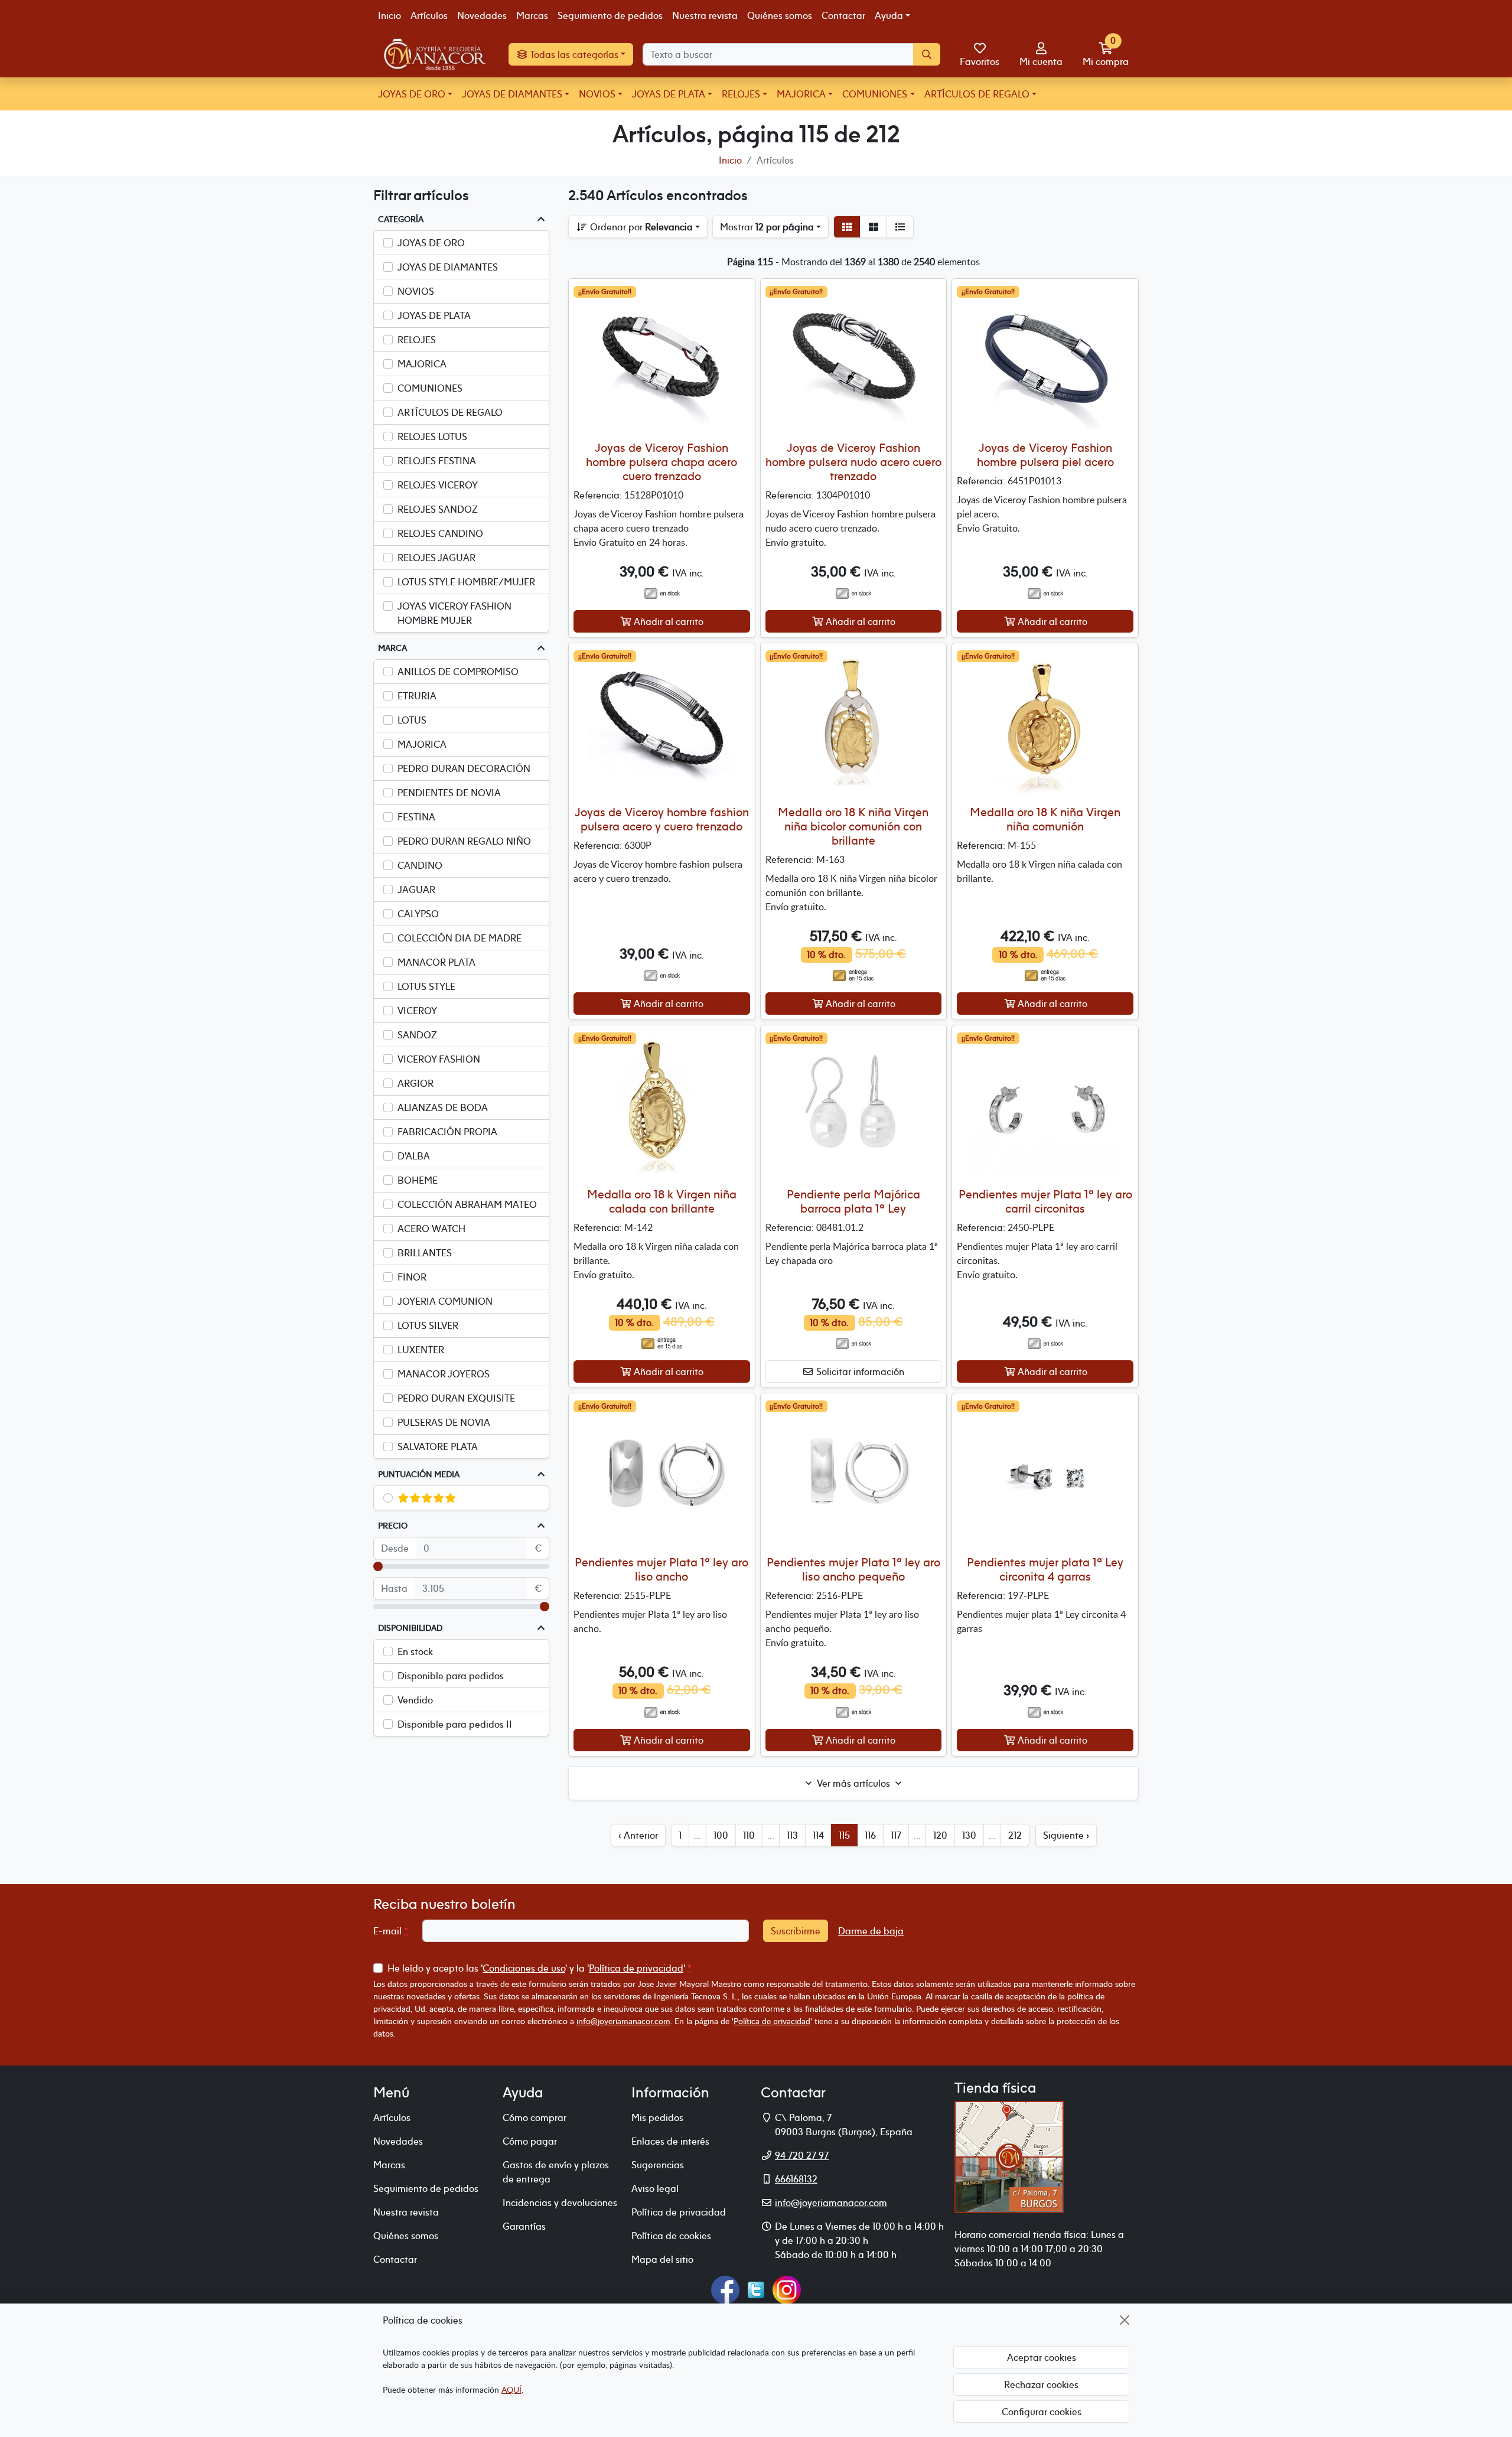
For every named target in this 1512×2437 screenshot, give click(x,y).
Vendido (415, 1700)
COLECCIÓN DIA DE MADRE (460, 938)
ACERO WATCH (431, 1229)
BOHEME (418, 1180)
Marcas (532, 15)
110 (749, 1835)
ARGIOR (416, 1083)
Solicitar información (859, 1371)
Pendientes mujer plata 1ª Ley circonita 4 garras (1045, 1569)
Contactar (843, 15)
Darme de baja (871, 1931)
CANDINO (420, 865)
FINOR (412, 1277)
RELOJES (741, 94)
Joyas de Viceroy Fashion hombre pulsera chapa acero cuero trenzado (661, 462)
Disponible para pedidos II (455, 1724)
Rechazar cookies (1041, 2384)
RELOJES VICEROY (438, 485)
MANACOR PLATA (436, 962)
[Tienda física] (1009, 2156)
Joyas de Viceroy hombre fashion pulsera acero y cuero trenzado (662, 819)
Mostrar (767, 227)
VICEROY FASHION (439, 1059)
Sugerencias (658, 2165)
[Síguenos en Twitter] (756, 2289)
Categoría (401, 219)
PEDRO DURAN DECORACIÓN (464, 768)
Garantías (524, 2226)
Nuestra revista (705, 15)
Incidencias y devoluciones (560, 2203)
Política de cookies (671, 2236)
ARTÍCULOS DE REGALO (977, 94)
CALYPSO (418, 914)
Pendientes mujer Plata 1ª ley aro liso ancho (661, 1569)
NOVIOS (597, 94)
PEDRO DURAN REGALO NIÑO (464, 841)
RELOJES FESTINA (437, 461)
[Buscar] (927, 54)
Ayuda (889, 15)
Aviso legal (655, 2188)
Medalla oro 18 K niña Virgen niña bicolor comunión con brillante (853, 826)
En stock (415, 1651)
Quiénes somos (780, 15)
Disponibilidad (410, 1628)
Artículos (429, 15)
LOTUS (412, 720)
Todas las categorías (573, 54)
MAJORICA (801, 94)
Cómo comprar (535, 2117)
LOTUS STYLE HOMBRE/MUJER (466, 582)
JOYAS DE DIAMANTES (512, 94)
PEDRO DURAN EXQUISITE (456, 1398)
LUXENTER (421, 1350)
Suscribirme (796, 1931)
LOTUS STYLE (426, 986)
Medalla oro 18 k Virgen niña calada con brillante (662, 1201)
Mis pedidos (657, 2117)
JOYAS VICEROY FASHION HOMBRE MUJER (454, 613)
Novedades (482, 15)
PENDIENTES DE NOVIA (449, 793)
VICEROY (417, 1011)
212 (1015, 1835)
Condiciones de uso (524, 1968)
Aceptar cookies (1042, 2357)
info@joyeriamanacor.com (623, 2021)
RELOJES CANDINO (440, 533)
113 (792, 1835)
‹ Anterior (638, 1835)
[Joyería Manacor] (436, 54)
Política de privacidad (636, 1968)
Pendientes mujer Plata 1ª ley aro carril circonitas (1045, 1201)
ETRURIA (417, 696)
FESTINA (416, 817)
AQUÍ (511, 2389)
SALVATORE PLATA (438, 1446)
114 (818, 1835)
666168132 (796, 2179)
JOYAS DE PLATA (669, 94)
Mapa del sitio (662, 2259)
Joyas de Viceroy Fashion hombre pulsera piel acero (1045, 455)
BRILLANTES (425, 1253)
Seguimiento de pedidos (610, 15)
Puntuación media (419, 1474)
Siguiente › (1066, 1835)
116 (870, 1835)
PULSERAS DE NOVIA (444, 1422)
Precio (393, 1526)
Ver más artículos (853, 1783)
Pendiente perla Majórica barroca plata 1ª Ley (853, 1201)
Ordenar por (640, 227)
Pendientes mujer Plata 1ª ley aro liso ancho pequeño (853, 1569)
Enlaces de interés (670, 2141)
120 (940, 1835)
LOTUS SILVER (428, 1325)
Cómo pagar (530, 2141)
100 (721, 1835)
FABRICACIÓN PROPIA (447, 1132)
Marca (392, 648)
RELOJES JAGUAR (436, 558)
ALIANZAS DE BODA (443, 1107)
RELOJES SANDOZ (438, 509)
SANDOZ (417, 1035)
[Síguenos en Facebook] (725, 2289)
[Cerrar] (1125, 2320)
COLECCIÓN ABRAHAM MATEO (467, 1204)
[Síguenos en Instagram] (787, 2289)
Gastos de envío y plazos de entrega (556, 2172)
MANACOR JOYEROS (444, 1374)
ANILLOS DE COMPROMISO (458, 672)
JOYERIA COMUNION (445, 1301)
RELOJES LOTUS (432, 436)
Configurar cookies (1042, 2412)
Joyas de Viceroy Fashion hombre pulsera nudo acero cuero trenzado (853, 462)
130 (969, 1835)
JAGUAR (416, 890)
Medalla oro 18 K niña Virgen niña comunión (1045, 819)
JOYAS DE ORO (412, 94)
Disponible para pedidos (451, 1676)
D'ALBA (414, 1156)
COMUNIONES (875, 94)
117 (896, 1835)
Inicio (390, 15)
